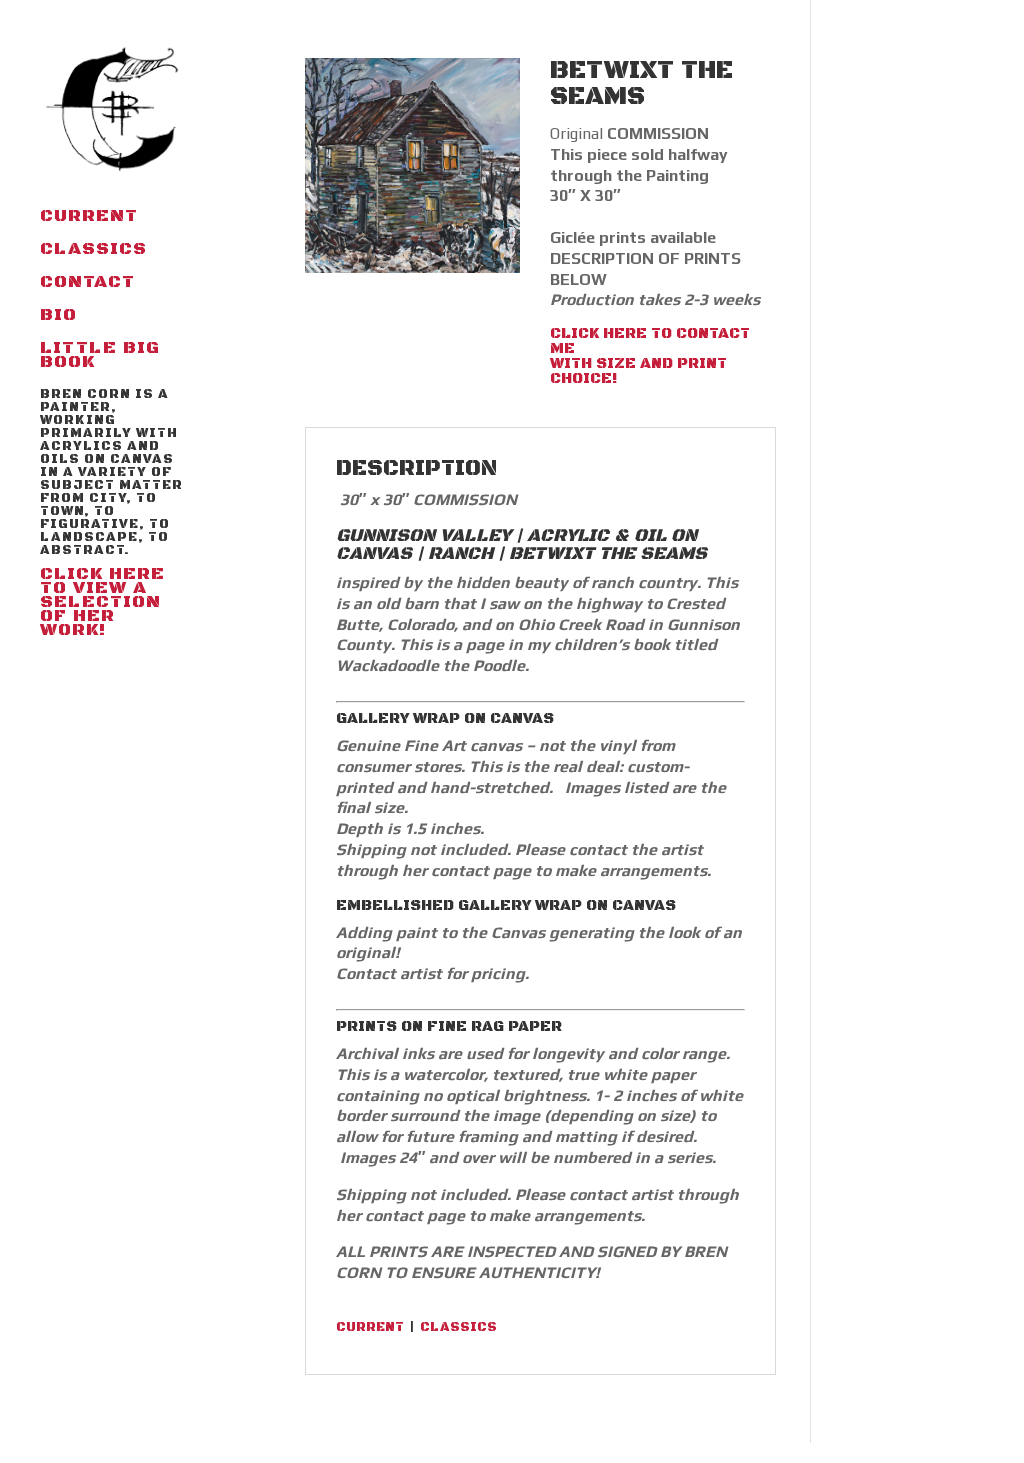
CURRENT (370, 1327)
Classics (93, 251)
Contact (87, 284)
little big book (100, 357)
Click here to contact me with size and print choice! (650, 356)
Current (89, 218)
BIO (58, 317)
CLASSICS (458, 1327)
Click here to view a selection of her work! (111, 514)
